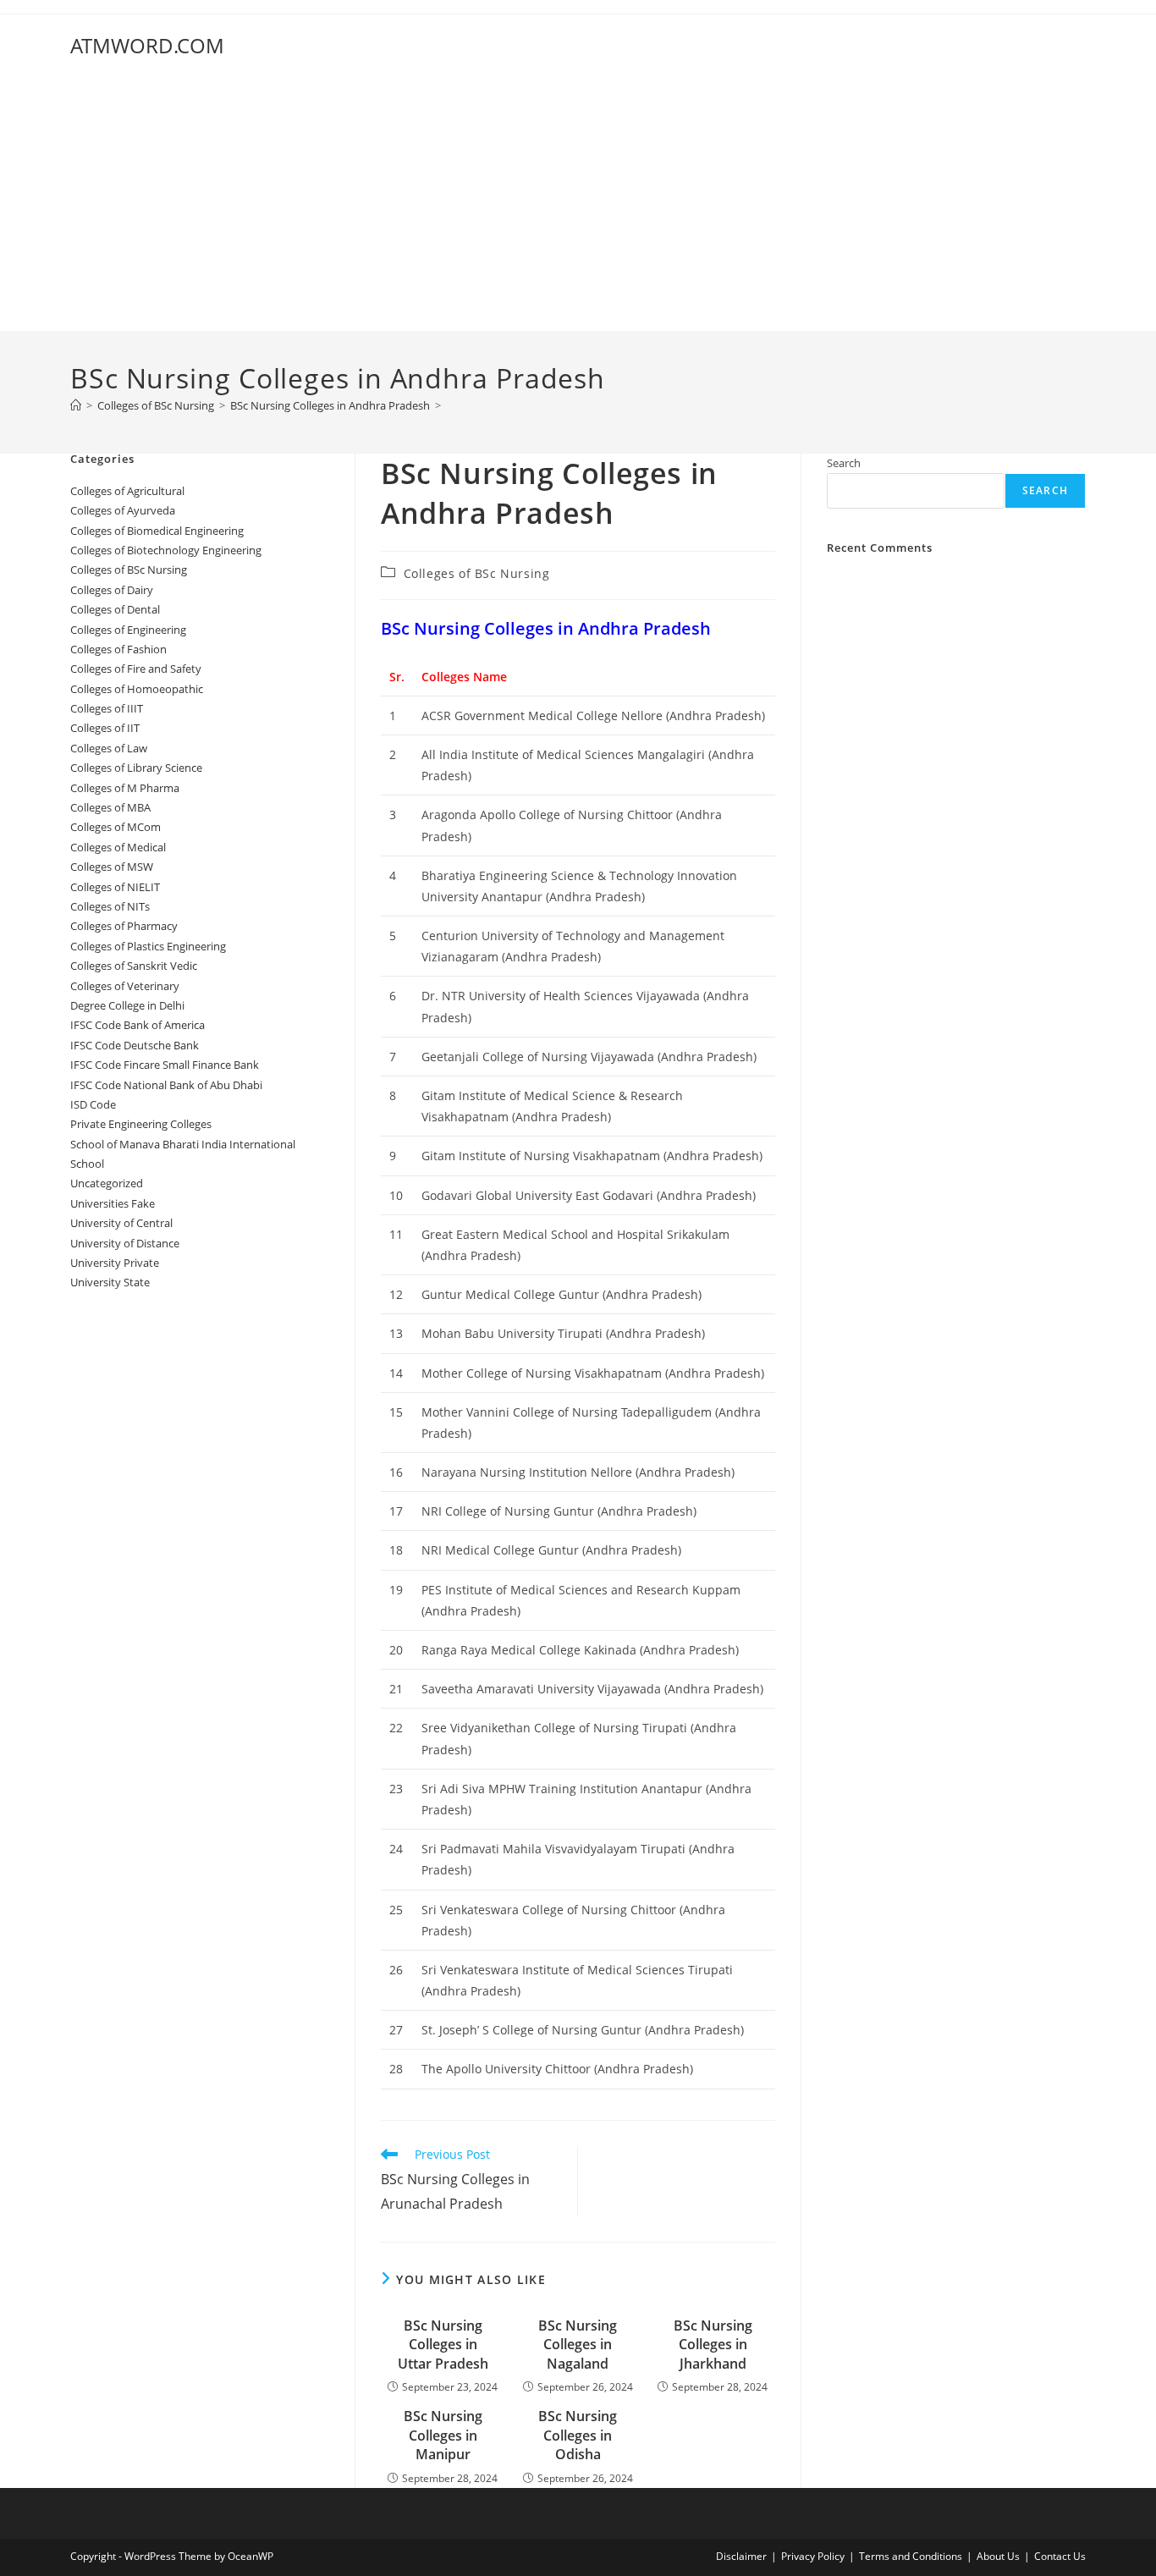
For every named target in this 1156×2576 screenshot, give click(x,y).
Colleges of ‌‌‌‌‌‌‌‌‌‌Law (109, 748)
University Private (115, 1263)
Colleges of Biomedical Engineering (157, 531)
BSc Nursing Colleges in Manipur (443, 2435)
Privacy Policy (813, 2556)
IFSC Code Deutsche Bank (135, 1045)
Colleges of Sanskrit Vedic (134, 966)
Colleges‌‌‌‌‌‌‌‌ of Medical (118, 847)
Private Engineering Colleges (141, 1124)
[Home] (76, 405)
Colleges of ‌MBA (110, 807)
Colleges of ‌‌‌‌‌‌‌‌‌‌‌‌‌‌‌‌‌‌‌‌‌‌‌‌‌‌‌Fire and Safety (136, 669)
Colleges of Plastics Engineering (148, 946)
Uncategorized (107, 1183)
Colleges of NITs (110, 906)
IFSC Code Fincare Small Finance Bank (165, 1065)
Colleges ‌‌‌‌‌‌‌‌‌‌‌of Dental (116, 609)
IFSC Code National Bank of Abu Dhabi (166, 1085)
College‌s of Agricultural (127, 491)
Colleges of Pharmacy (124, 926)
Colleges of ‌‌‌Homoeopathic (137, 689)
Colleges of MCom (116, 827)
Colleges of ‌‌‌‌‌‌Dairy (112, 590)
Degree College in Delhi (127, 1005)
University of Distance (125, 1243)
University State (110, 1282)
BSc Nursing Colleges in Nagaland (578, 2345)
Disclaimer (741, 2556)
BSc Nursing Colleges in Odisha (578, 2435)
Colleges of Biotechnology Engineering (166, 550)
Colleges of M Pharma (125, 788)
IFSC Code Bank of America (138, 1025)
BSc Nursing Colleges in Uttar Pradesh (443, 2345)
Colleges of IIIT (107, 708)
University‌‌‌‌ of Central (121, 1223)
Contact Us (1060, 2556)
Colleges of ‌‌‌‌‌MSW (112, 867)
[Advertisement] (578, 204)
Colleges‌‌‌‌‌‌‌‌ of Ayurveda (123, 510)
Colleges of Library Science (136, 768)
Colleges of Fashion (118, 649)
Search (844, 463)
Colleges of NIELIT (115, 887)
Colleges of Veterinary (125, 986)
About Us (998, 2556)
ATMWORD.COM (147, 45)
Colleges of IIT (105, 728)
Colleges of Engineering (128, 630)
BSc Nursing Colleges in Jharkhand (713, 2345)
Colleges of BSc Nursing (477, 573)
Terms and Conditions (911, 2556)
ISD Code (93, 1104)
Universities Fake (113, 1203)
